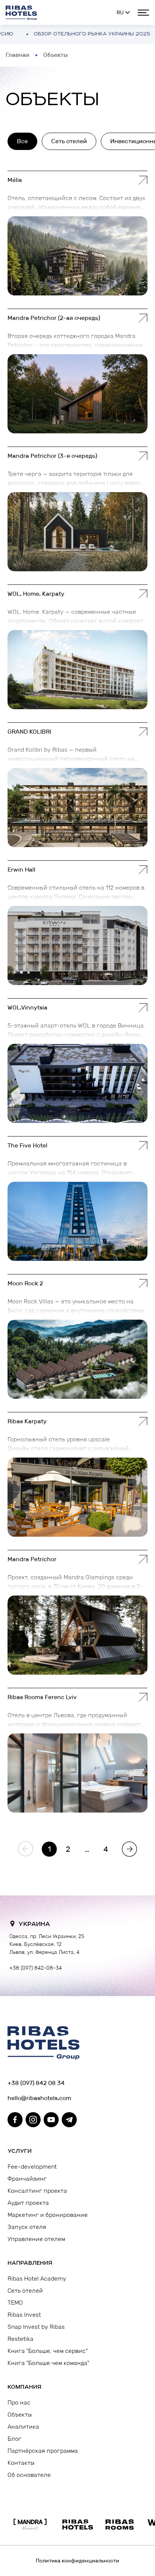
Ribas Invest (24, 2315)
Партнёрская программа (43, 2451)
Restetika (21, 2339)
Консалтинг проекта (37, 2191)
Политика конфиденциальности (77, 2561)
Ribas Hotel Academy (37, 2278)
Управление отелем (36, 2239)
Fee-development (32, 2167)
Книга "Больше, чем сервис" (48, 2351)
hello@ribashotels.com (39, 2098)
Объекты (20, 2415)
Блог (14, 2439)
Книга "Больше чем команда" (48, 2363)
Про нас (19, 2402)
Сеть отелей (69, 141)
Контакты (21, 2463)
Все (22, 141)
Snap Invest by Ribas (36, 2327)
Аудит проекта (28, 2203)
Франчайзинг (27, 2179)
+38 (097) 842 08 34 (36, 2083)
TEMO (15, 2303)
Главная (17, 55)
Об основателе (29, 2475)
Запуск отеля (27, 2227)
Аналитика (23, 2427)
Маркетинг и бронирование (48, 2215)
